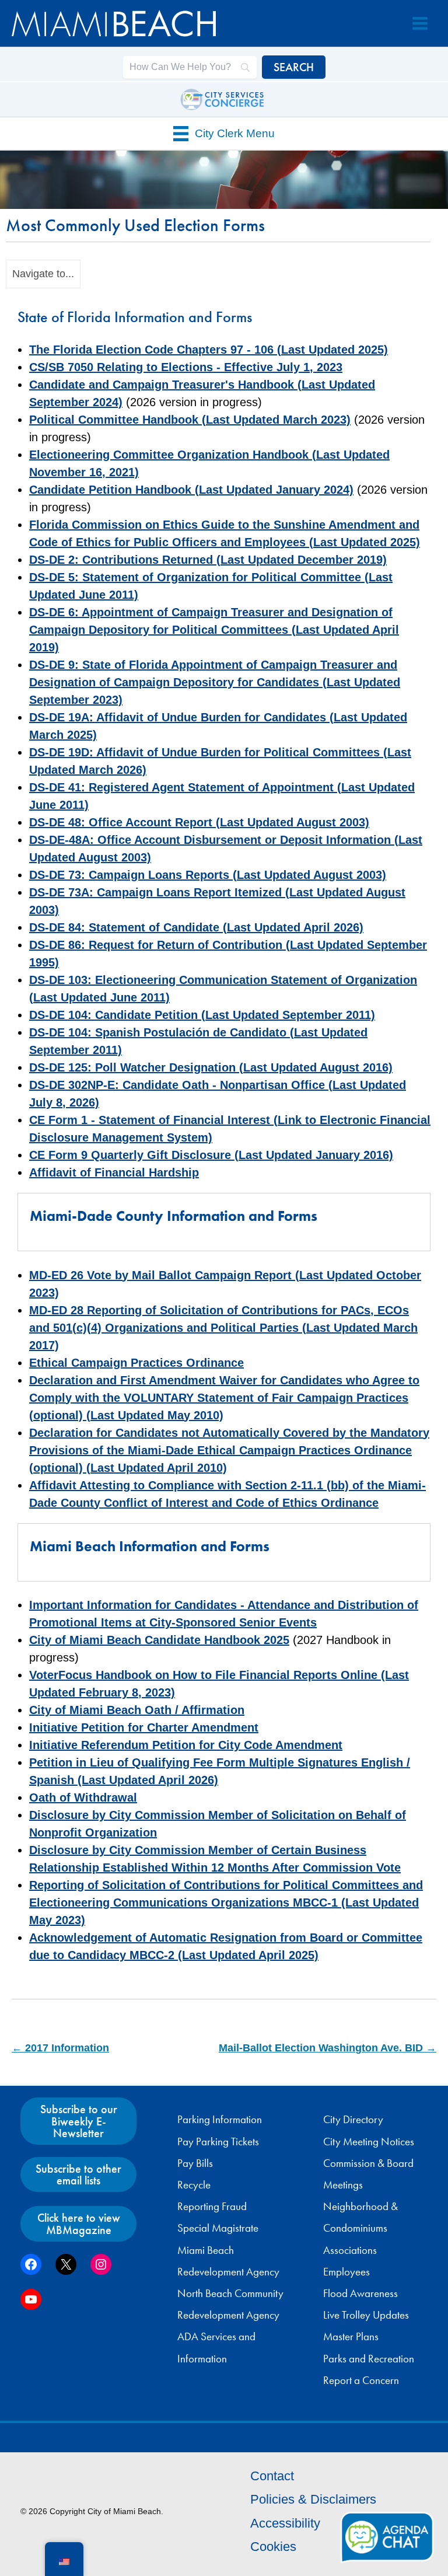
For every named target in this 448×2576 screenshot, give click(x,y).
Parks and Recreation (369, 2359)
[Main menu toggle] (420, 23)
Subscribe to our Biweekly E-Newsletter (79, 2121)
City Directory (353, 2120)
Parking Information (220, 2120)
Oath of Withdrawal (83, 1797)
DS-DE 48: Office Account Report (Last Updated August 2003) (199, 822)
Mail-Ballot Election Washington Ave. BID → (328, 2048)
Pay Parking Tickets (218, 2142)
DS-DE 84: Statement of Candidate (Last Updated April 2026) (196, 927)
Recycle (194, 2185)
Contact (272, 2476)
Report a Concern (361, 2380)
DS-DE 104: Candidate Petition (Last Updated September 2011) (202, 1015)
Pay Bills (195, 2163)
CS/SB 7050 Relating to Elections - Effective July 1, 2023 (186, 367)
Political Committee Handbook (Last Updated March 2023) (190, 420)
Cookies (273, 2547)
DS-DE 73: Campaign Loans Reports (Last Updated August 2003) (208, 875)
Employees (346, 2272)
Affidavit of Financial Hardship (114, 1172)
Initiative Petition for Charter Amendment (144, 1727)
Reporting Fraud (212, 2207)
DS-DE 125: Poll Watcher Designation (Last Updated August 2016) (211, 1067)
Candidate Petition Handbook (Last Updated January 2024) (191, 490)
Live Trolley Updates (366, 2315)
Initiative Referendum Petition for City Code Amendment (186, 1745)
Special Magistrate (218, 2228)
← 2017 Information (60, 2048)
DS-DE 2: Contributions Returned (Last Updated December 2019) (208, 560)
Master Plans (351, 2337)
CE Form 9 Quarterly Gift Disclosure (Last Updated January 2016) (211, 1155)
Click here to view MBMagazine (79, 2224)
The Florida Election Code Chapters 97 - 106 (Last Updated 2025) (209, 350)
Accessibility (285, 2523)
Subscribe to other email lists (78, 2174)
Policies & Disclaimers (313, 2499)
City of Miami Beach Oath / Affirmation (137, 1710)
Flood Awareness (360, 2294)
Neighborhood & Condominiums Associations (360, 2228)
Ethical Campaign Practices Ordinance (136, 1363)
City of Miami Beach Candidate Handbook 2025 (159, 1640)
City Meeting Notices (369, 2142)
